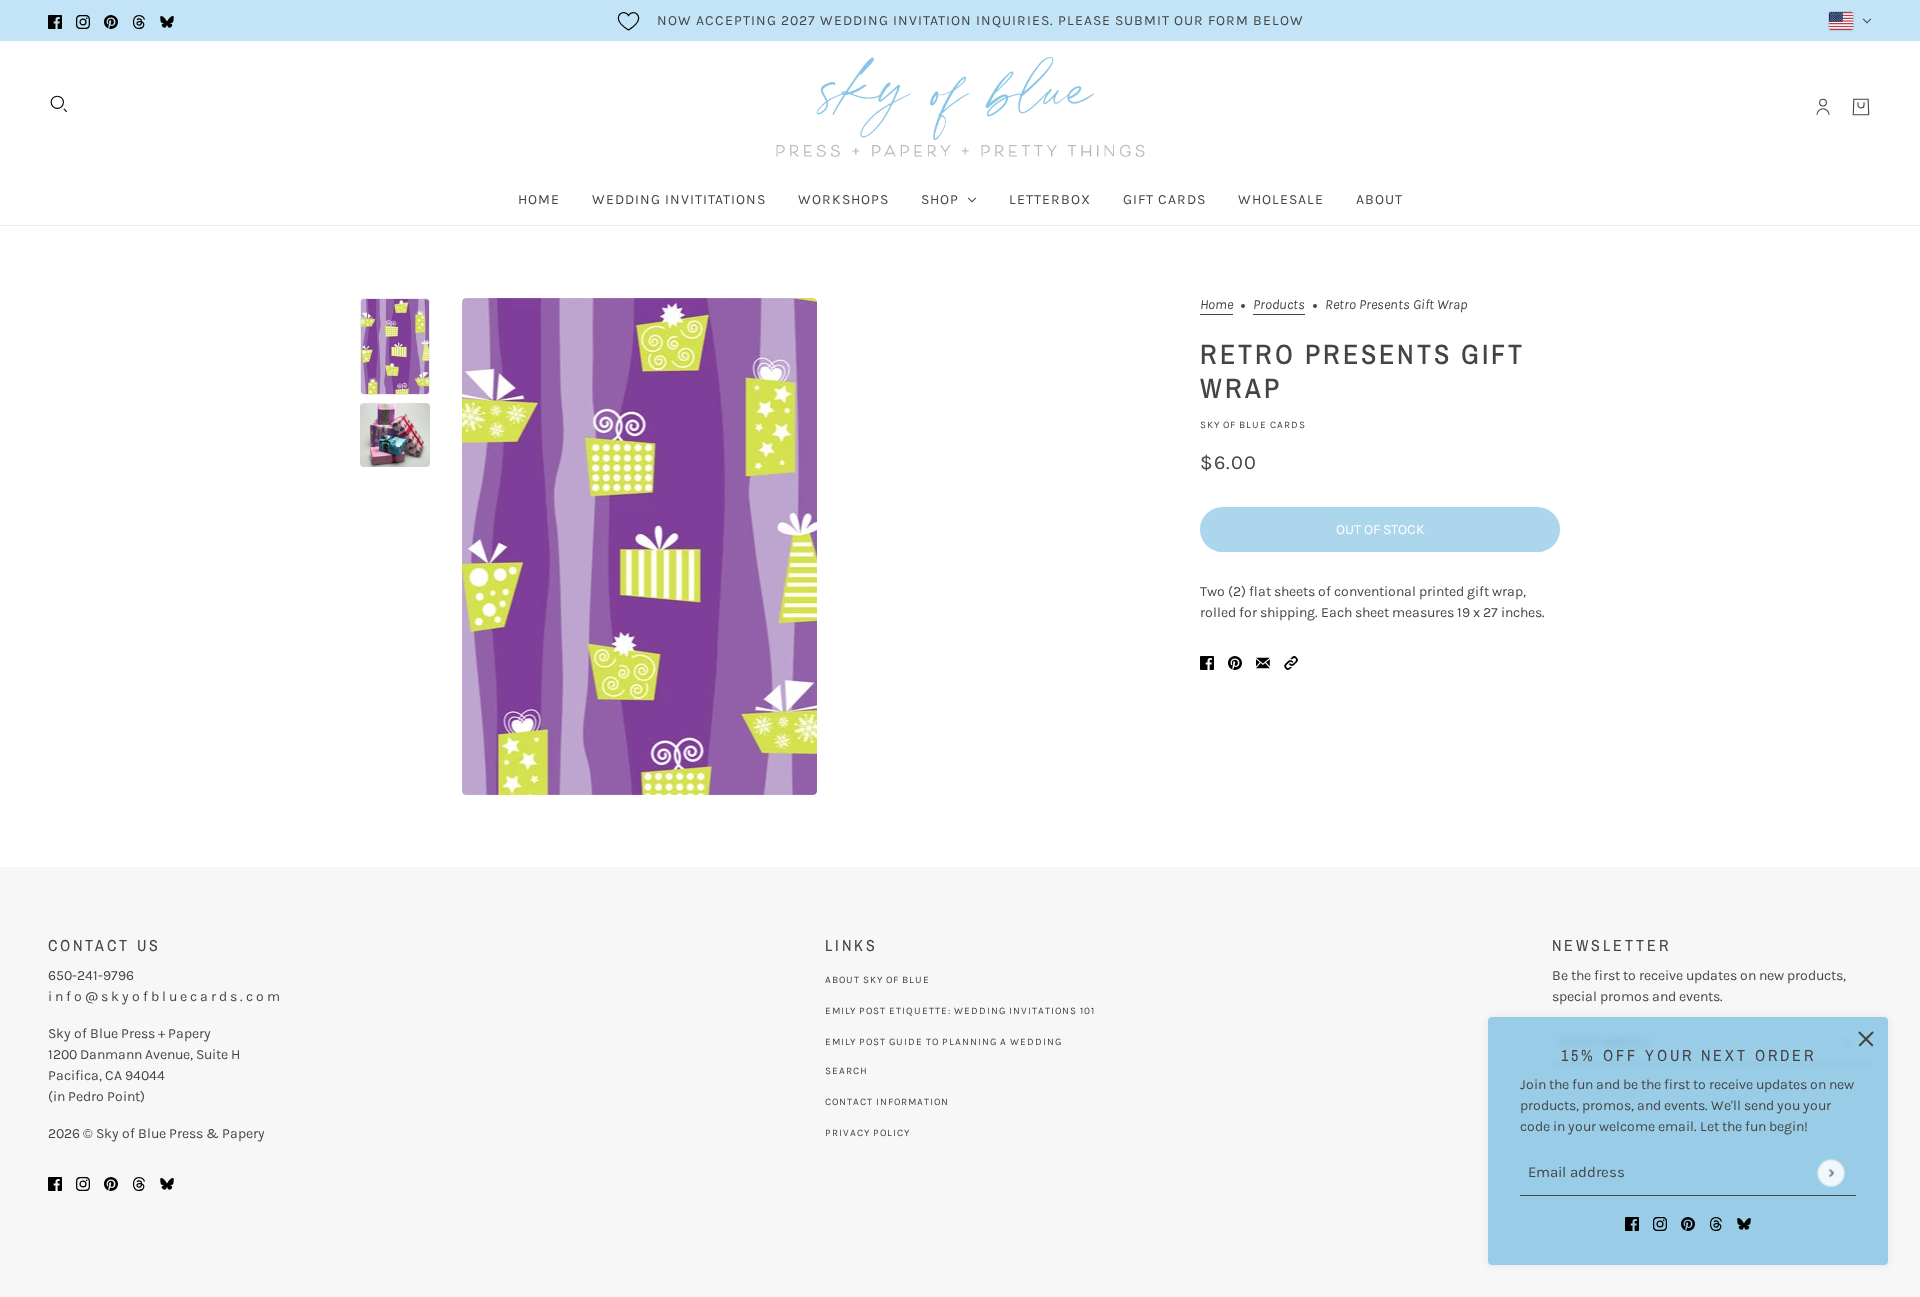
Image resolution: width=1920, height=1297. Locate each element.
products (1279, 305)
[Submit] (1830, 1172)
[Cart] (1861, 107)
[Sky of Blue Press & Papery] (960, 107)
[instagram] (83, 20)
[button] (1291, 661)
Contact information (887, 1102)
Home (1216, 305)
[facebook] (55, 20)
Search (846, 1071)
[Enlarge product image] (639, 546)
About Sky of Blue (877, 980)
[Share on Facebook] (1207, 661)
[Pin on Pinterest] (1235, 661)
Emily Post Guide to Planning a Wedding (943, 1042)
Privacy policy (867, 1133)
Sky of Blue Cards (1253, 425)
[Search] (59, 104)
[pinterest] (111, 20)
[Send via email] (1263, 661)
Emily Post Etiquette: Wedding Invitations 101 (960, 1011)
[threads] (139, 20)
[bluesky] (167, 20)
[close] (1866, 1039)
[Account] (1823, 107)
